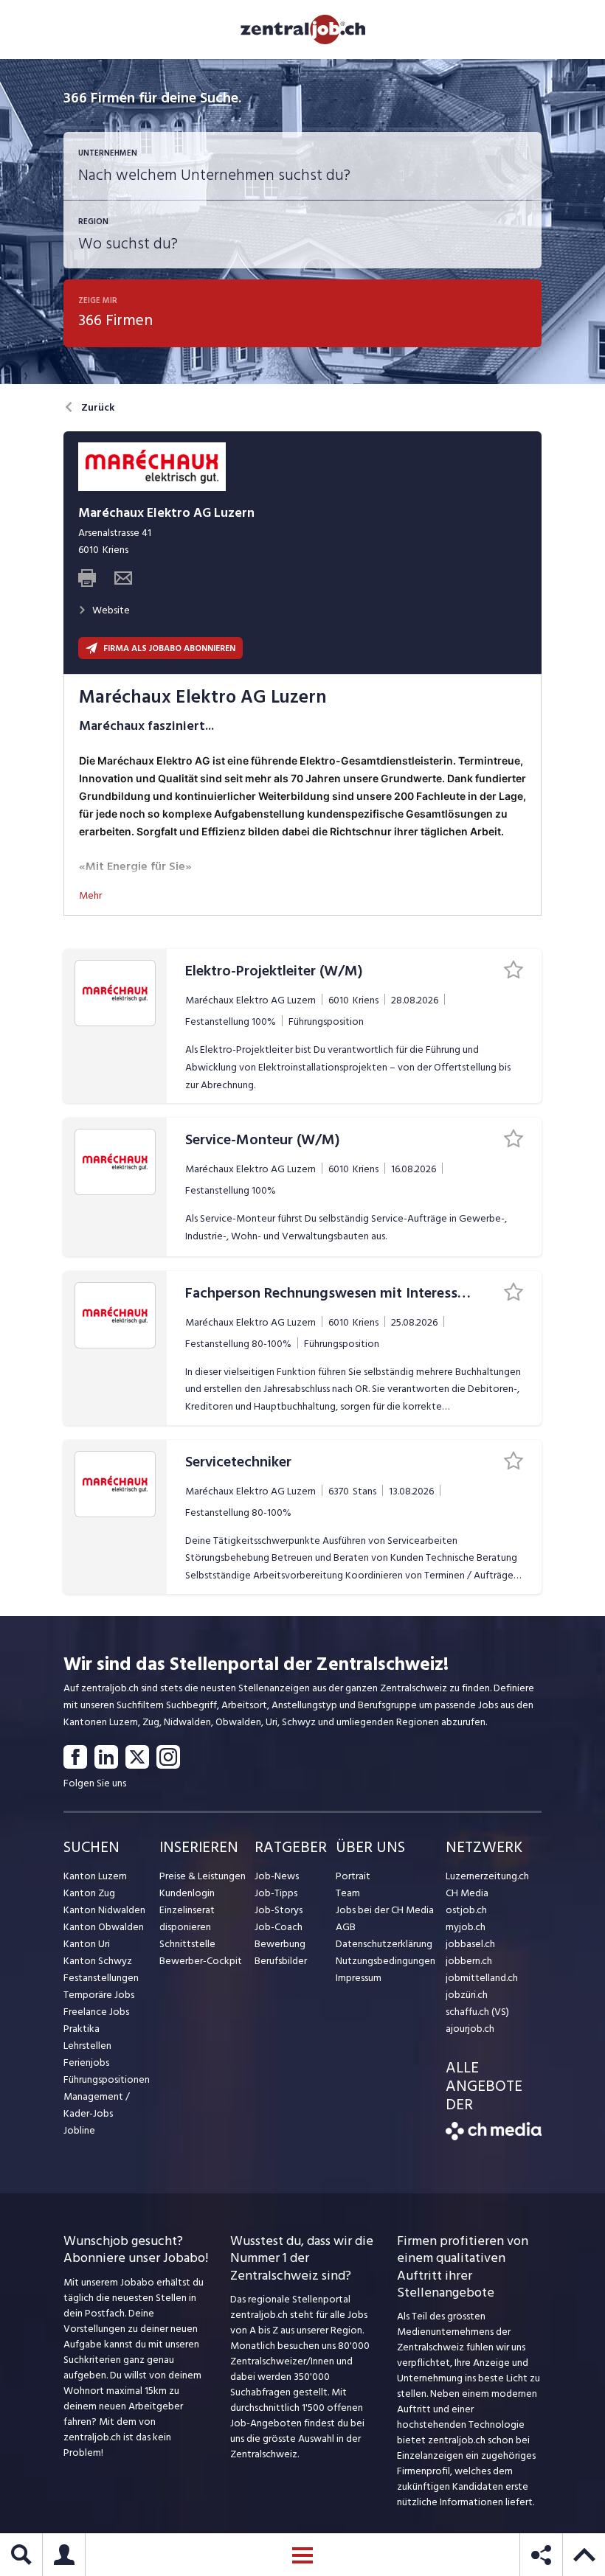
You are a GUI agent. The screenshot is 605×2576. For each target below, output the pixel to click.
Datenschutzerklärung (384, 1944)
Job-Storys (279, 1910)
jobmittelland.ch (482, 1978)
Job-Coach (279, 1927)
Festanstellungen (101, 1978)
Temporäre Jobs (99, 1995)
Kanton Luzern (95, 1876)
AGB (346, 1927)
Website (111, 610)
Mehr (90, 895)
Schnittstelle (187, 1944)
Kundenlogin (187, 1893)
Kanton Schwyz (98, 1961)
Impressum (359, 1978)
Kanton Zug (89, 1893)
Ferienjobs (86, 2062)
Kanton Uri (87, 1944)
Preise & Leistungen (203, 1876)
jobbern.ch (469, 1961)
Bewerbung (280, 1944)
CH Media (467, 1893)
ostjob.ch (466, 1910)
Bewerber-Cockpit (201, 1961)
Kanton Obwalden (104, 1927)
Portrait (353, 1876)
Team (348, 1893)
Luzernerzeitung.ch (487, 1876)
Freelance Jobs (96, 2012)
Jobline (79, 2130)
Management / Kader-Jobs (97, 2105)
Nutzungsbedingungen (386, 1961)
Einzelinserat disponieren (187, 1918)
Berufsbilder (281, 1961)
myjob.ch (466, 1927)
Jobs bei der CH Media (385, 1910)
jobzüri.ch (467, 1995)
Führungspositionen (107, 2079)
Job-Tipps (276, 1893)
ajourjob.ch (470, 2029)
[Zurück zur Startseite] (494, 2137)
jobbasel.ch (470, 1944)
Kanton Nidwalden (104, 1910)
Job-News (277, 1876)
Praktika (82, 2029)
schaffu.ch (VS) (477, 2012)
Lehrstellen (87, 2046)
